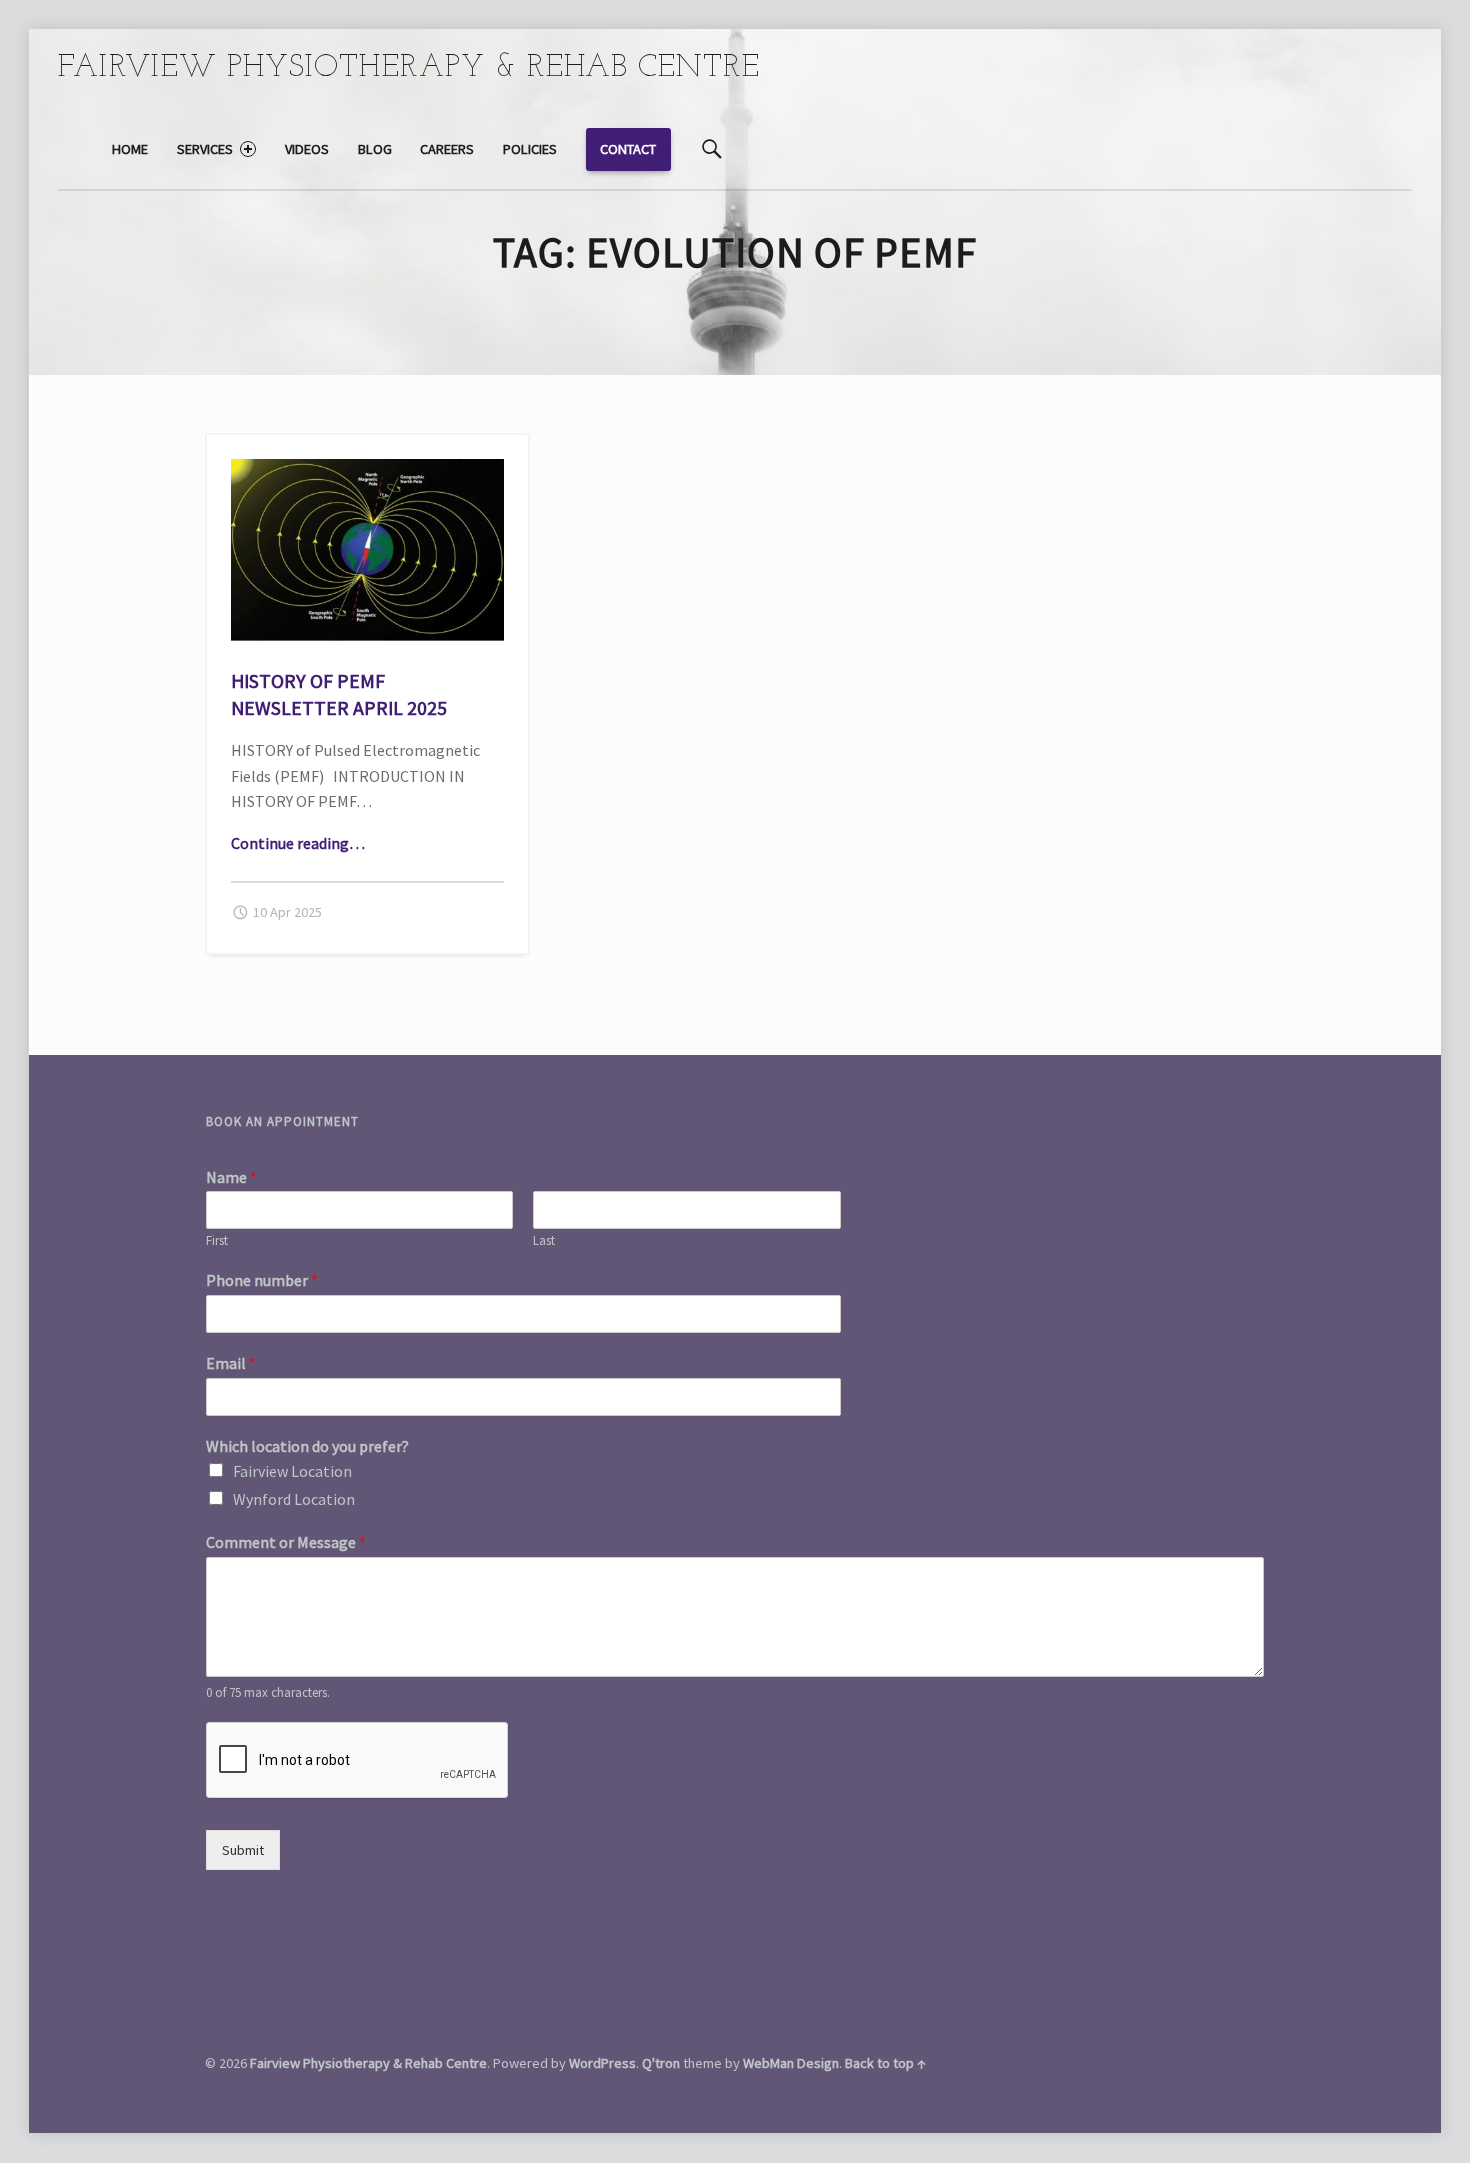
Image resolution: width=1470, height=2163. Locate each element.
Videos (307, 149)
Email (231, 1363)
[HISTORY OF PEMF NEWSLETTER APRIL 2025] (368, 471)
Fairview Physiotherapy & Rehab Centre (368, 2063)
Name (231, 1177)
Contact (628, 149)
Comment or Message (286, 1542)
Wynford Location (294, 1499)
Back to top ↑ (885, 2063)
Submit (243, 1850)
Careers (447, 149)
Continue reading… (298, 843)
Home (130, 149)
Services (205, 149)
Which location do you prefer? (307, 1446)
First (217, 1241)
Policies (530, 149)
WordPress (602, 2063)
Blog (375, 149)
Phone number (262, 1280)
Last (544, 1241)
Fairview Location (292, 1471)
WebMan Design (791, 2063)
